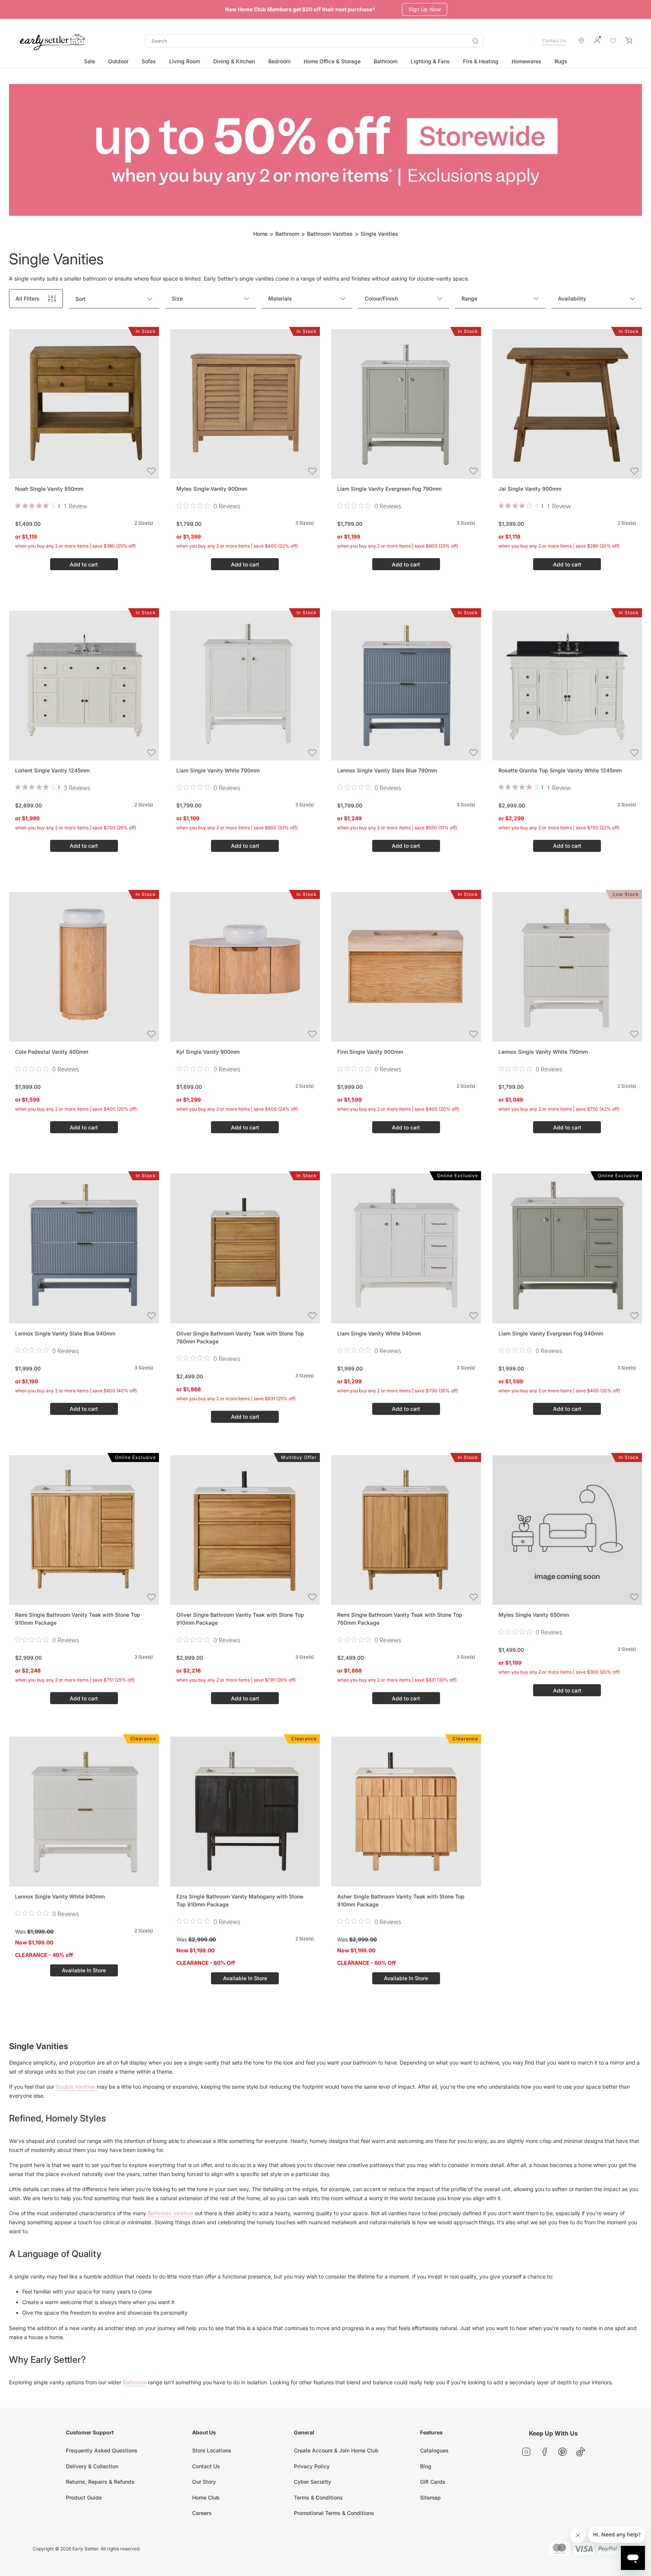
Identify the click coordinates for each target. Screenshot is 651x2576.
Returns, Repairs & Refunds (100, 2482)
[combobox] (314, 41)
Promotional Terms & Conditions (334, 2513)
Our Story (204, 2482)
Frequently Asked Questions (102, 2450)
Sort (80, 299)
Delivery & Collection (92, 2466)
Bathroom (287, 234)
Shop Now (419, 9)
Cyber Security (313, 2482)
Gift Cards (433, 2482)
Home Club (206, 2497)
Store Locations (212, 2450)
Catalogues (434, 2450)
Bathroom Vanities (330, 234)
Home (260, 234)
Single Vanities (379, 234)
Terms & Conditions (318, 2497)
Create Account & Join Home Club (336, 2450)
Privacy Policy (312, 2466)
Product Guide (84, 2497)
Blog (426, 2466)
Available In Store (84, 1970)
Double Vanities (76, 2087)
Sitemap (430, 2497)
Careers (202, 2513)
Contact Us (554, 40)
